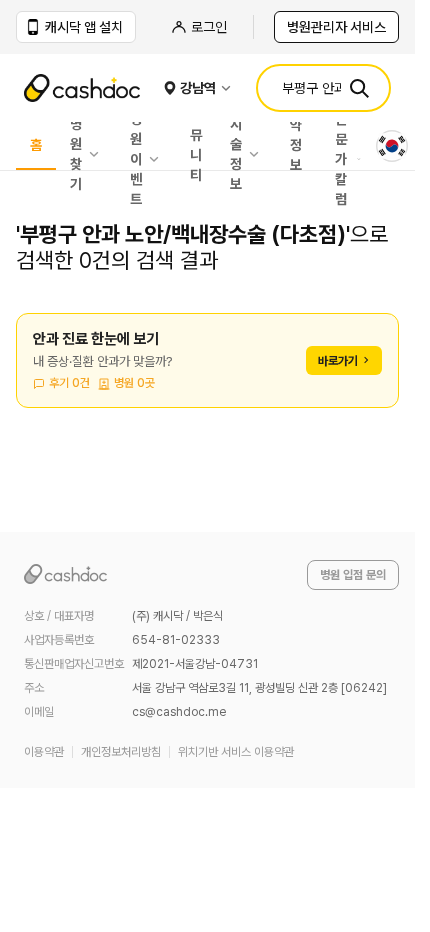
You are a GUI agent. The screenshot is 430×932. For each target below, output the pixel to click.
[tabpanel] (207, 372)
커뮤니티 (196, 146)
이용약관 (44, 752)
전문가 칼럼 (341, 159)
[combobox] (392, 146)
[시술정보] (259, 154)
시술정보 (236, 154)
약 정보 (296, 146)
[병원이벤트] (159, 159)
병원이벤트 (136, 159)
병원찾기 (76, 154)
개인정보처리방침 (121, 752)
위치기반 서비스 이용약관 (236, 752)
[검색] (359, 88)
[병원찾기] (99, 154)
